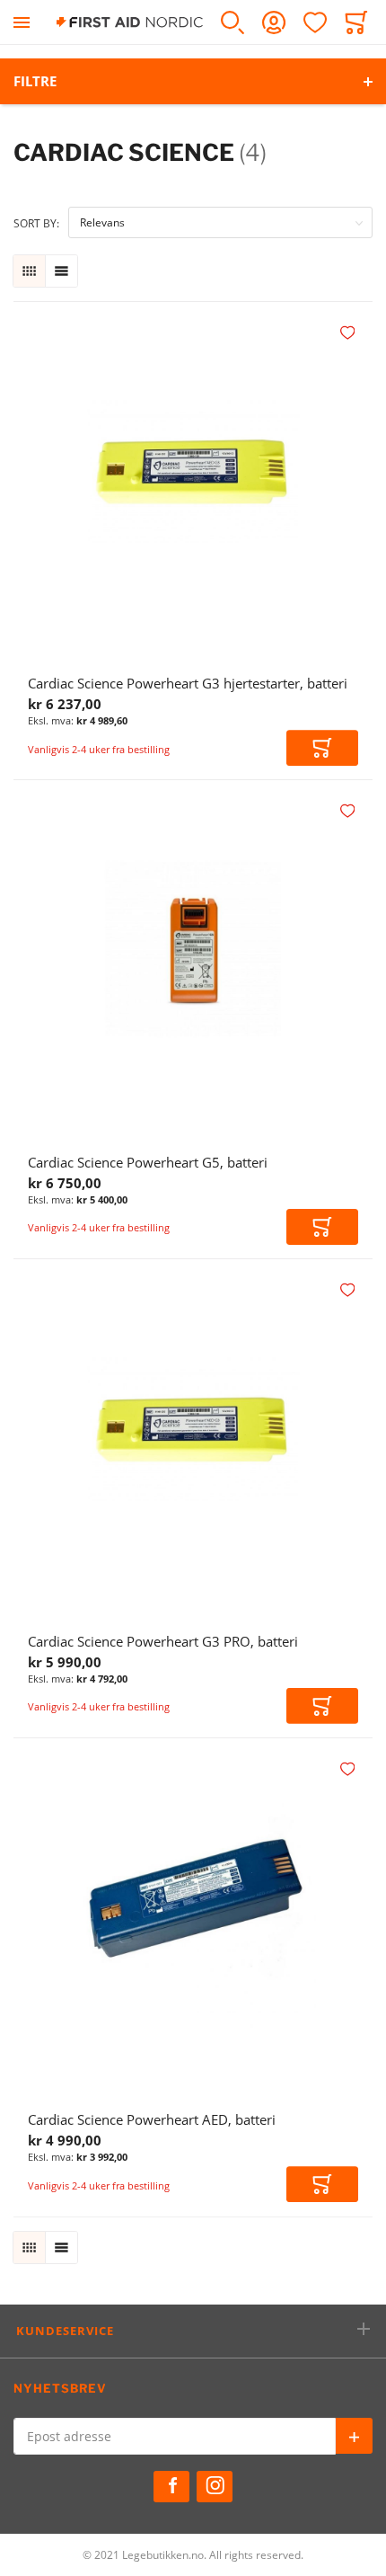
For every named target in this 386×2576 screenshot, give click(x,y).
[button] (350, 333)
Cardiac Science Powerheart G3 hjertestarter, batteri (188, 683)
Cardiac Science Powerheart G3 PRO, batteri (163, 1641)
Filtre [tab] (35, 81)
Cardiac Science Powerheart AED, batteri (152, 2119)
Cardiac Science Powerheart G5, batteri (148, 1162)
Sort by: (36, 223)
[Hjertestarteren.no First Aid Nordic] (130, 22)
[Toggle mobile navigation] (22, 22)
